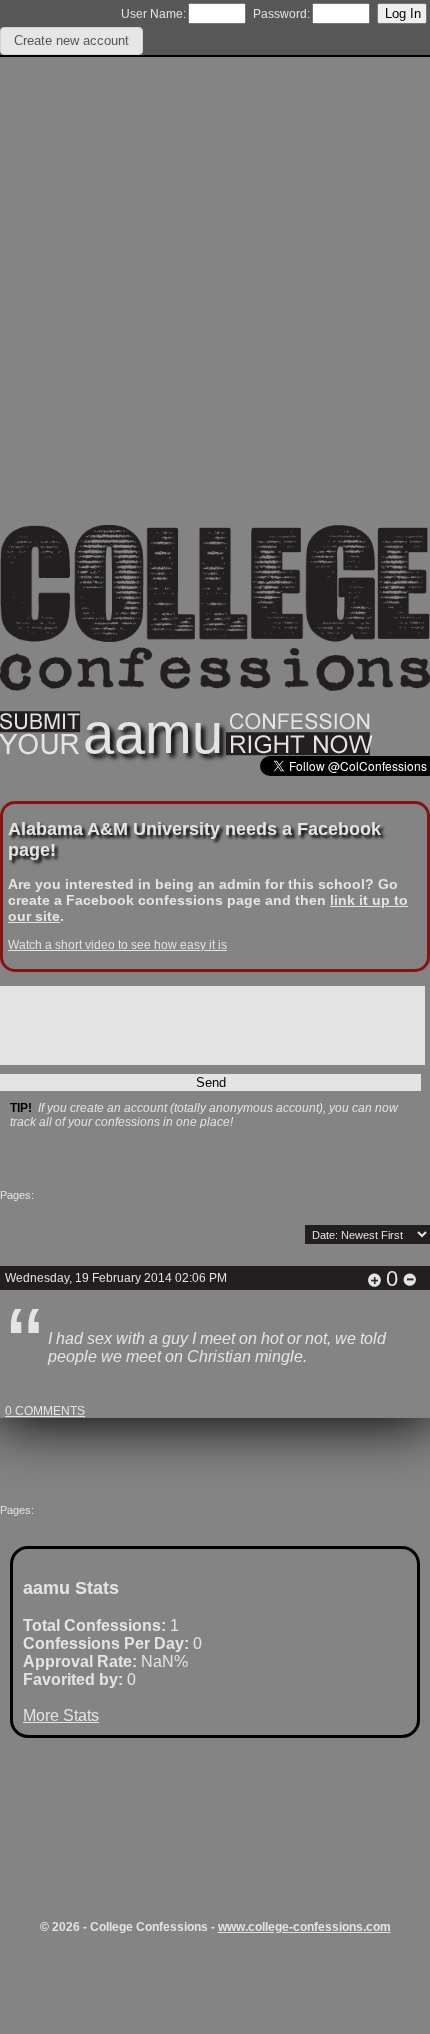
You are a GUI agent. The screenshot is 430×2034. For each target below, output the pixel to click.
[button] (71, 41)
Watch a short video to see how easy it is (117, 945)
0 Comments (45, 1411)
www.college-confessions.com (304, 1927)
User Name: (153, 14)
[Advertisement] (215, 310)
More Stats (61, 1715)
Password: (281, 14)
